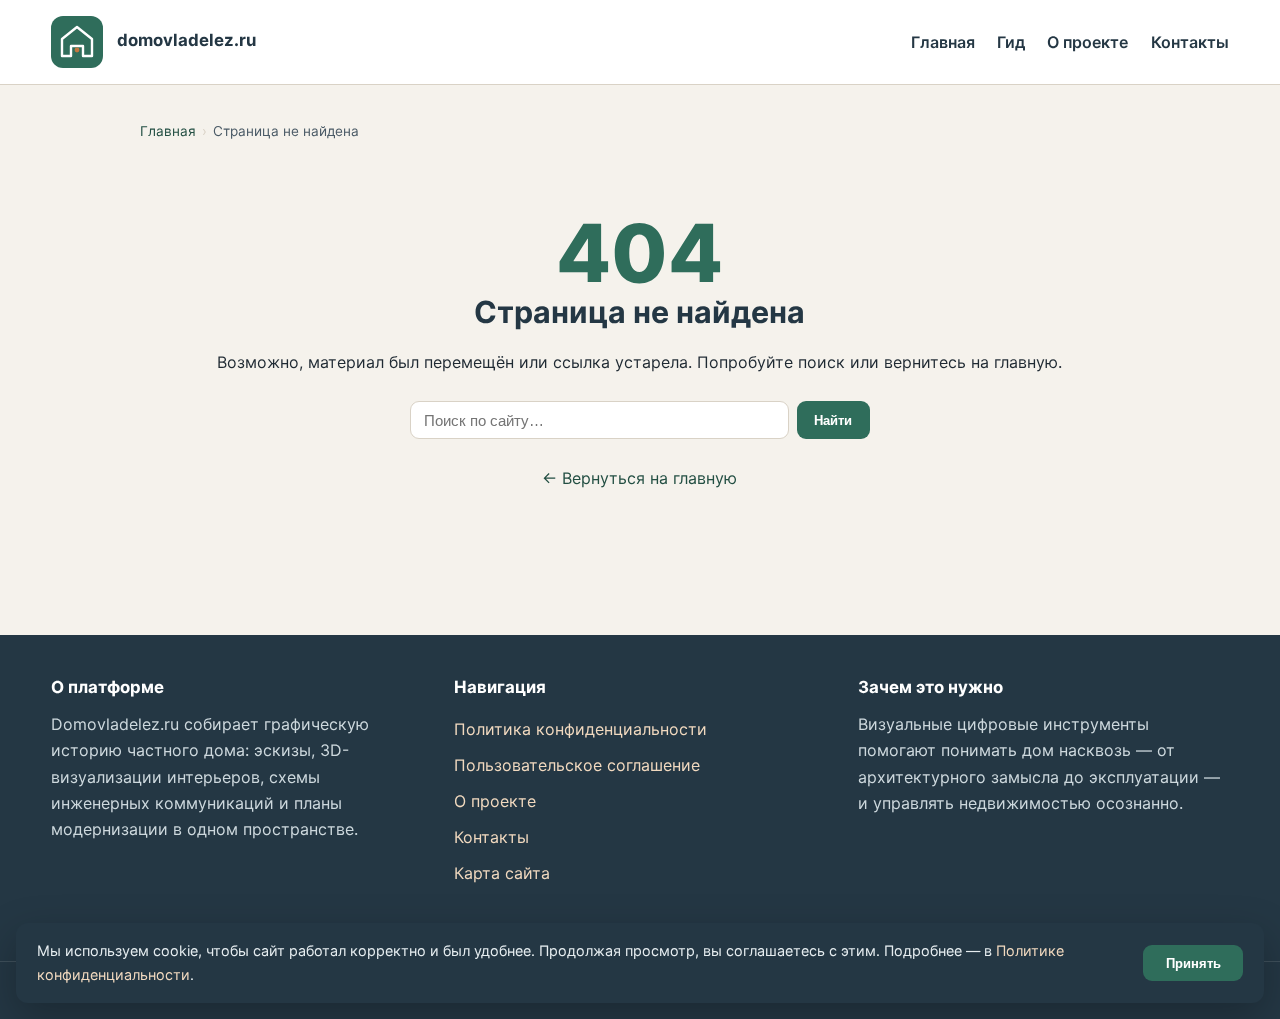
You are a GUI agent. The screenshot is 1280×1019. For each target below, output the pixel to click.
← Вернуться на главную (639, 478)
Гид (1011, 42)
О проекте (1087, 42)
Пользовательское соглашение (577, 765)
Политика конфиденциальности (580, 729)
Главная (943, 42)
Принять (1193, 963)
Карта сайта (502, 873)
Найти (833, 420)
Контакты (1190, 42)
